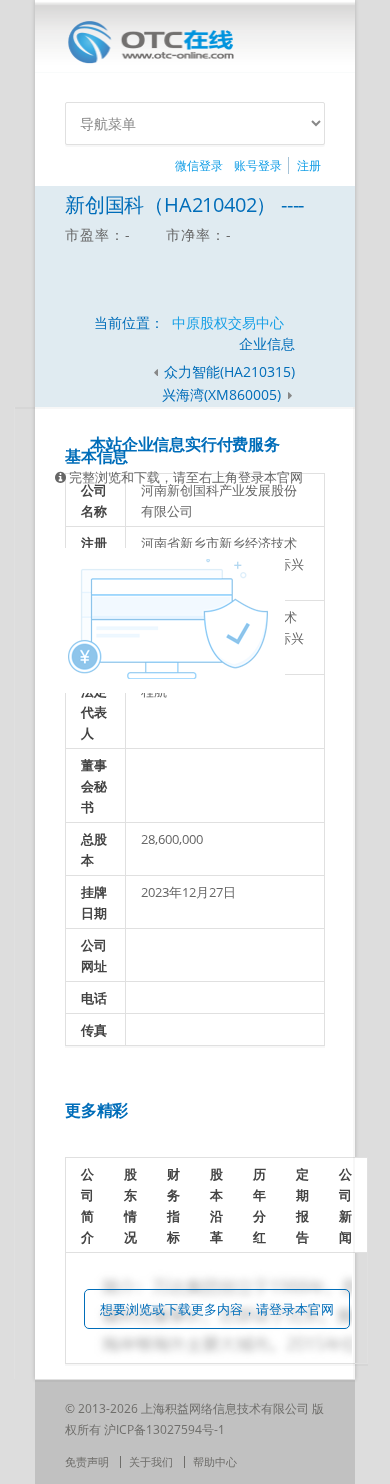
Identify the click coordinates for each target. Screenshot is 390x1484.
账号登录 (258, 165)
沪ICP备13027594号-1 (164, 1429)
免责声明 (87, 1461)
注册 (309, 165)
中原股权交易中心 (228, 322)
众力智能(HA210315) (229, 371)
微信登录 (199, 165)
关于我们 (151, 1461)
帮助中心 (215, 1461)
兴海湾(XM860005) (223, 394)
